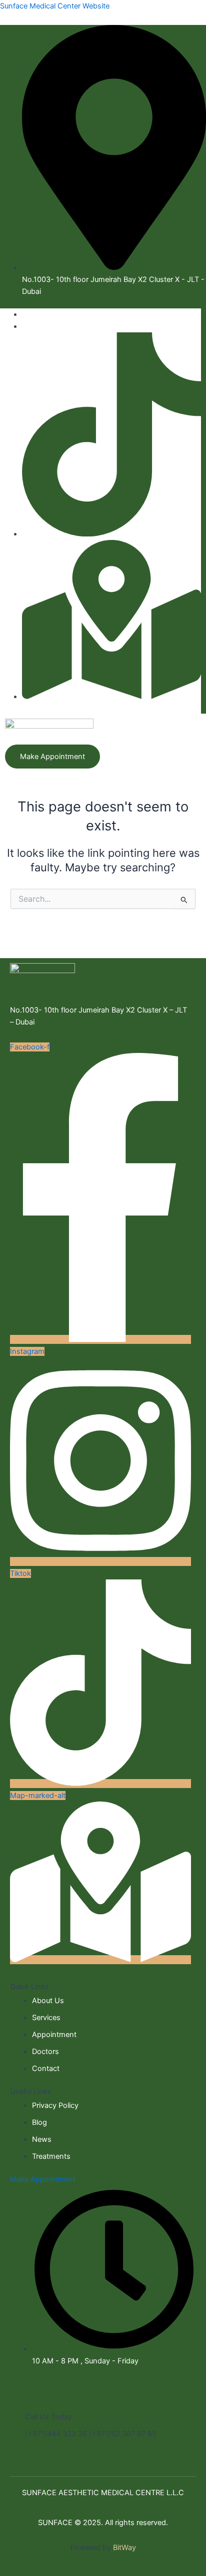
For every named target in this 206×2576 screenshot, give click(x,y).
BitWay (124, 2548)
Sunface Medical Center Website (55, 6)
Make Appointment (42, 2179)
